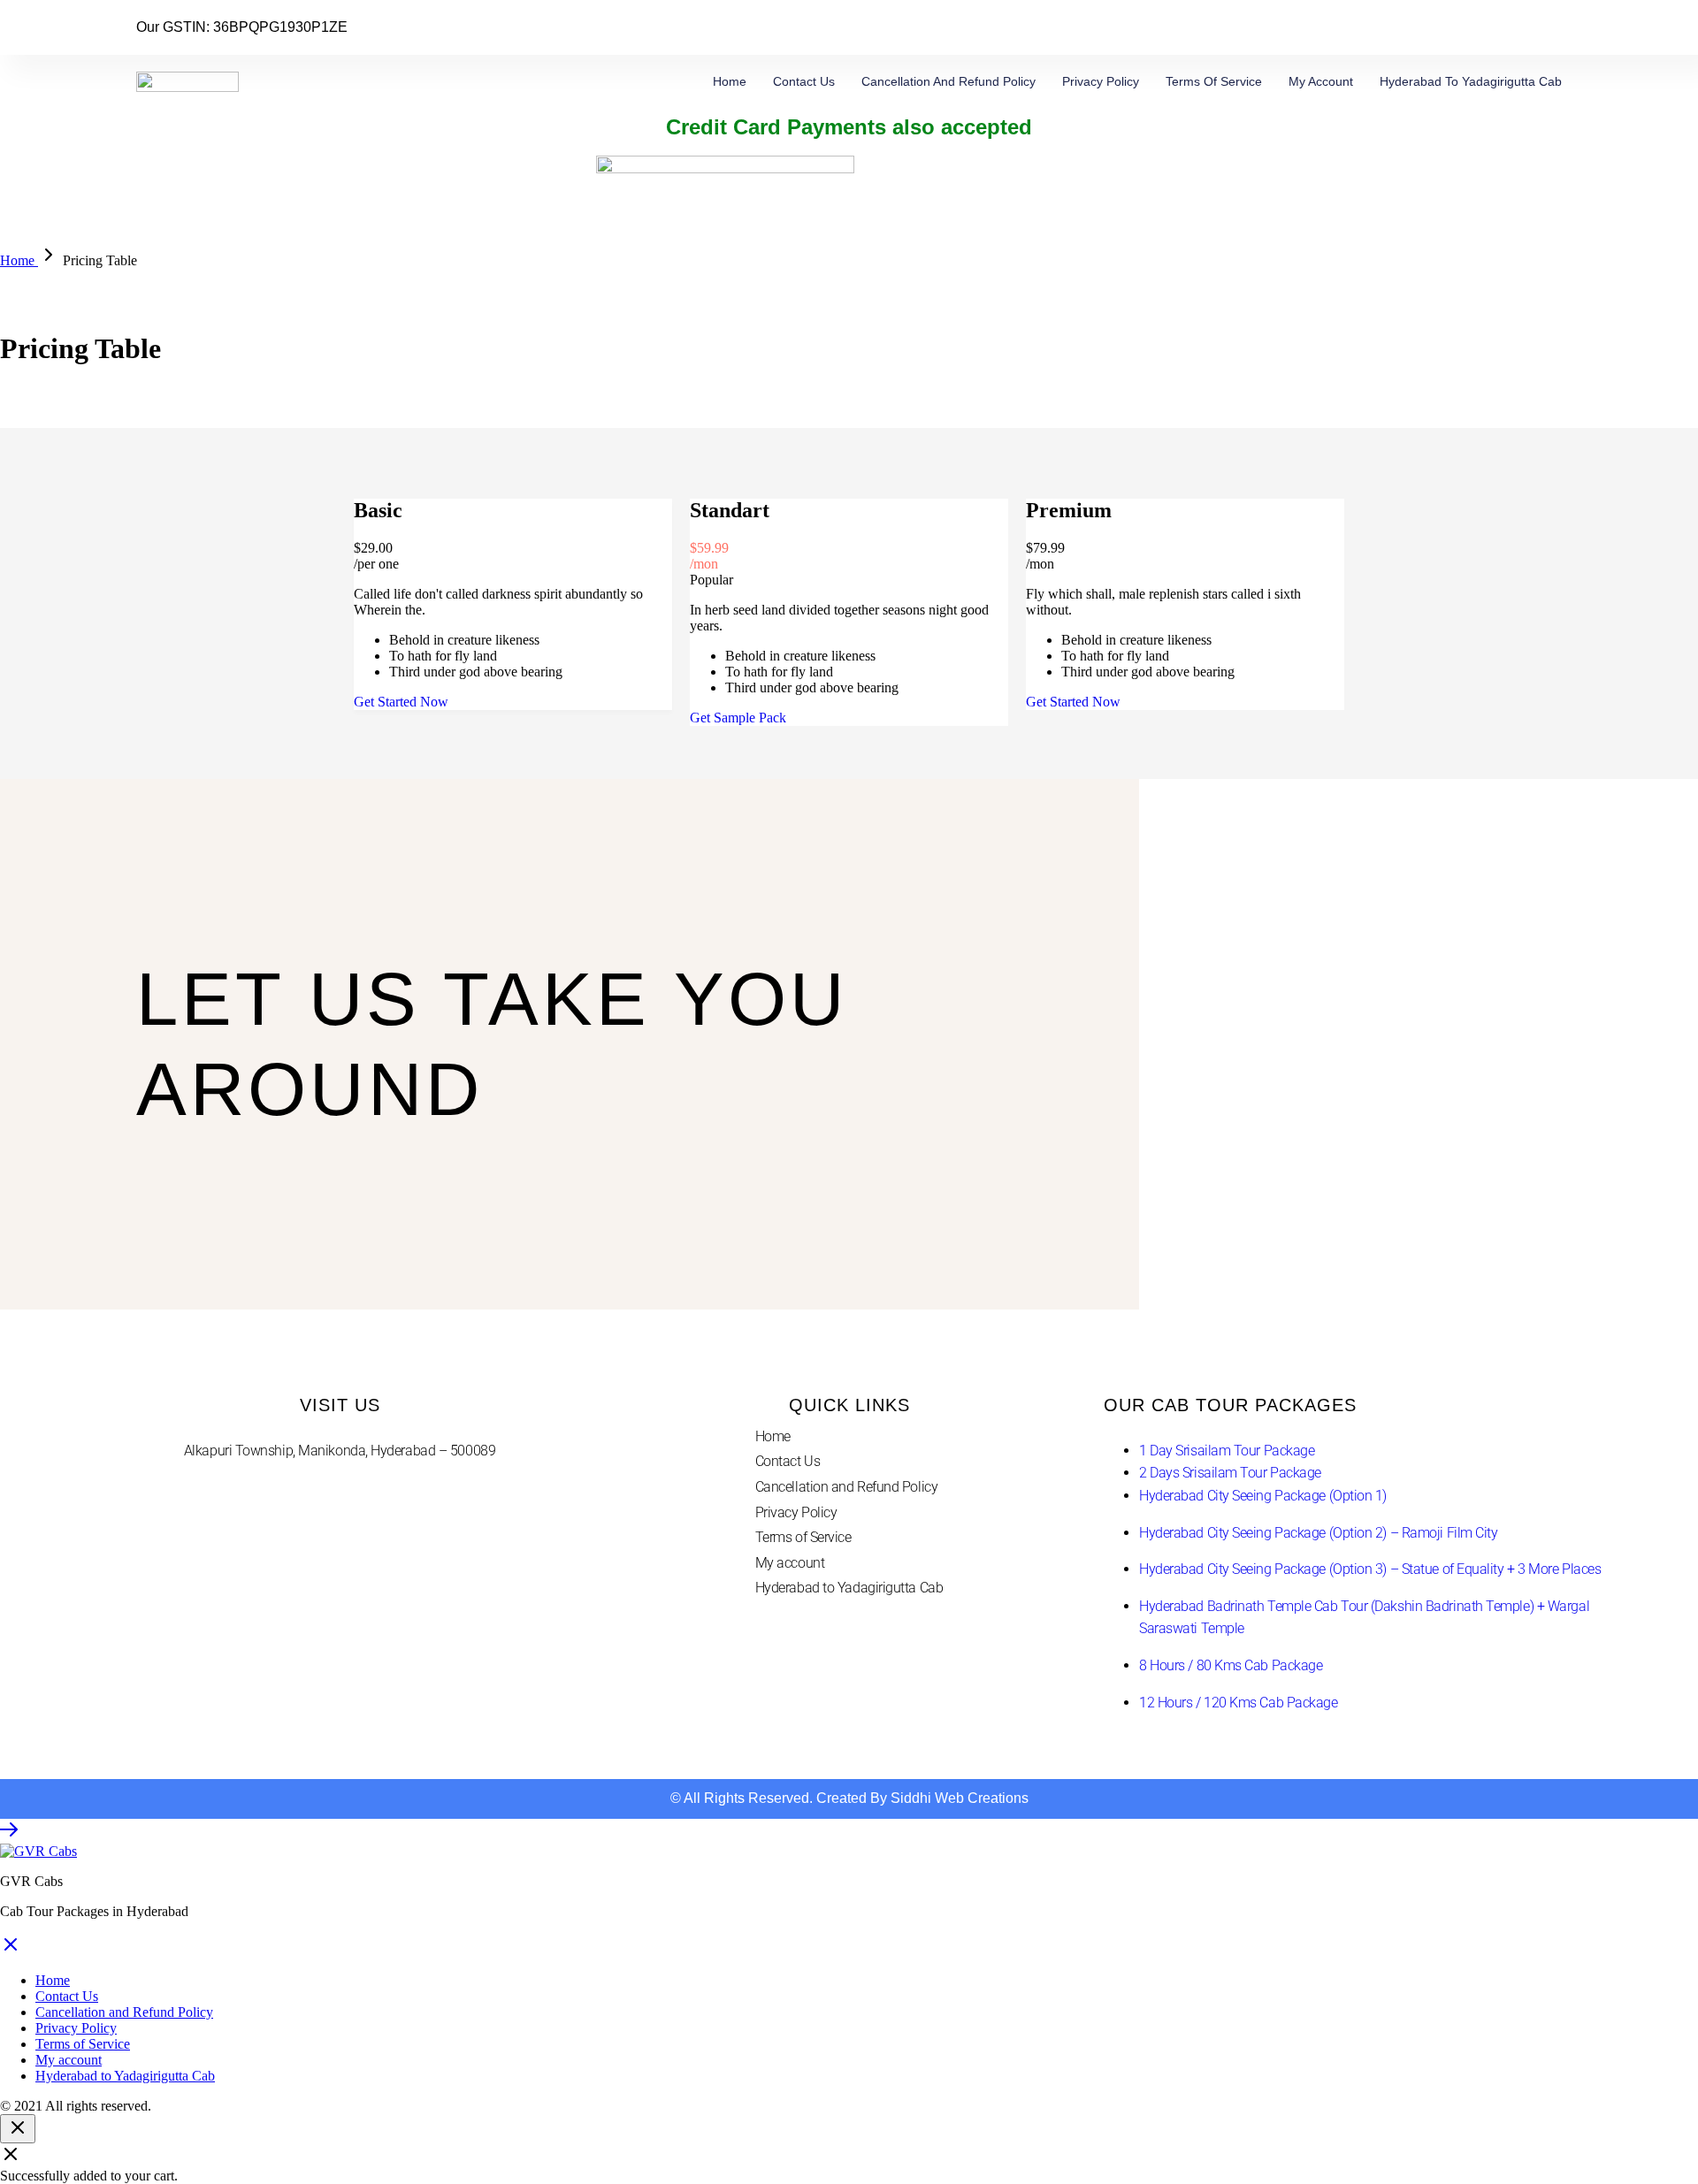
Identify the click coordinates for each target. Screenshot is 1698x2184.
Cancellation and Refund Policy (948, 81)
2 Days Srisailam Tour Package (1230, 1473)
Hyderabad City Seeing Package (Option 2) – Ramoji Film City (1318, 1533)
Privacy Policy (1101, 81)
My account (1321, 81)
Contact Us (804, 81)
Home (730, 81)
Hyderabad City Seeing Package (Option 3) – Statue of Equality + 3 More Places (1370, 1569)
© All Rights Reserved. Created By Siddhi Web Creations (849, 1798)
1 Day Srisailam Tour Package (1227, 1451)
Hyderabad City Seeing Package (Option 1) (1263, 1496)
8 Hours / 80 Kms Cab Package (1231, 1665)
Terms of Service (1214, 81)
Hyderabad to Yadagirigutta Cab (1471, 81)
